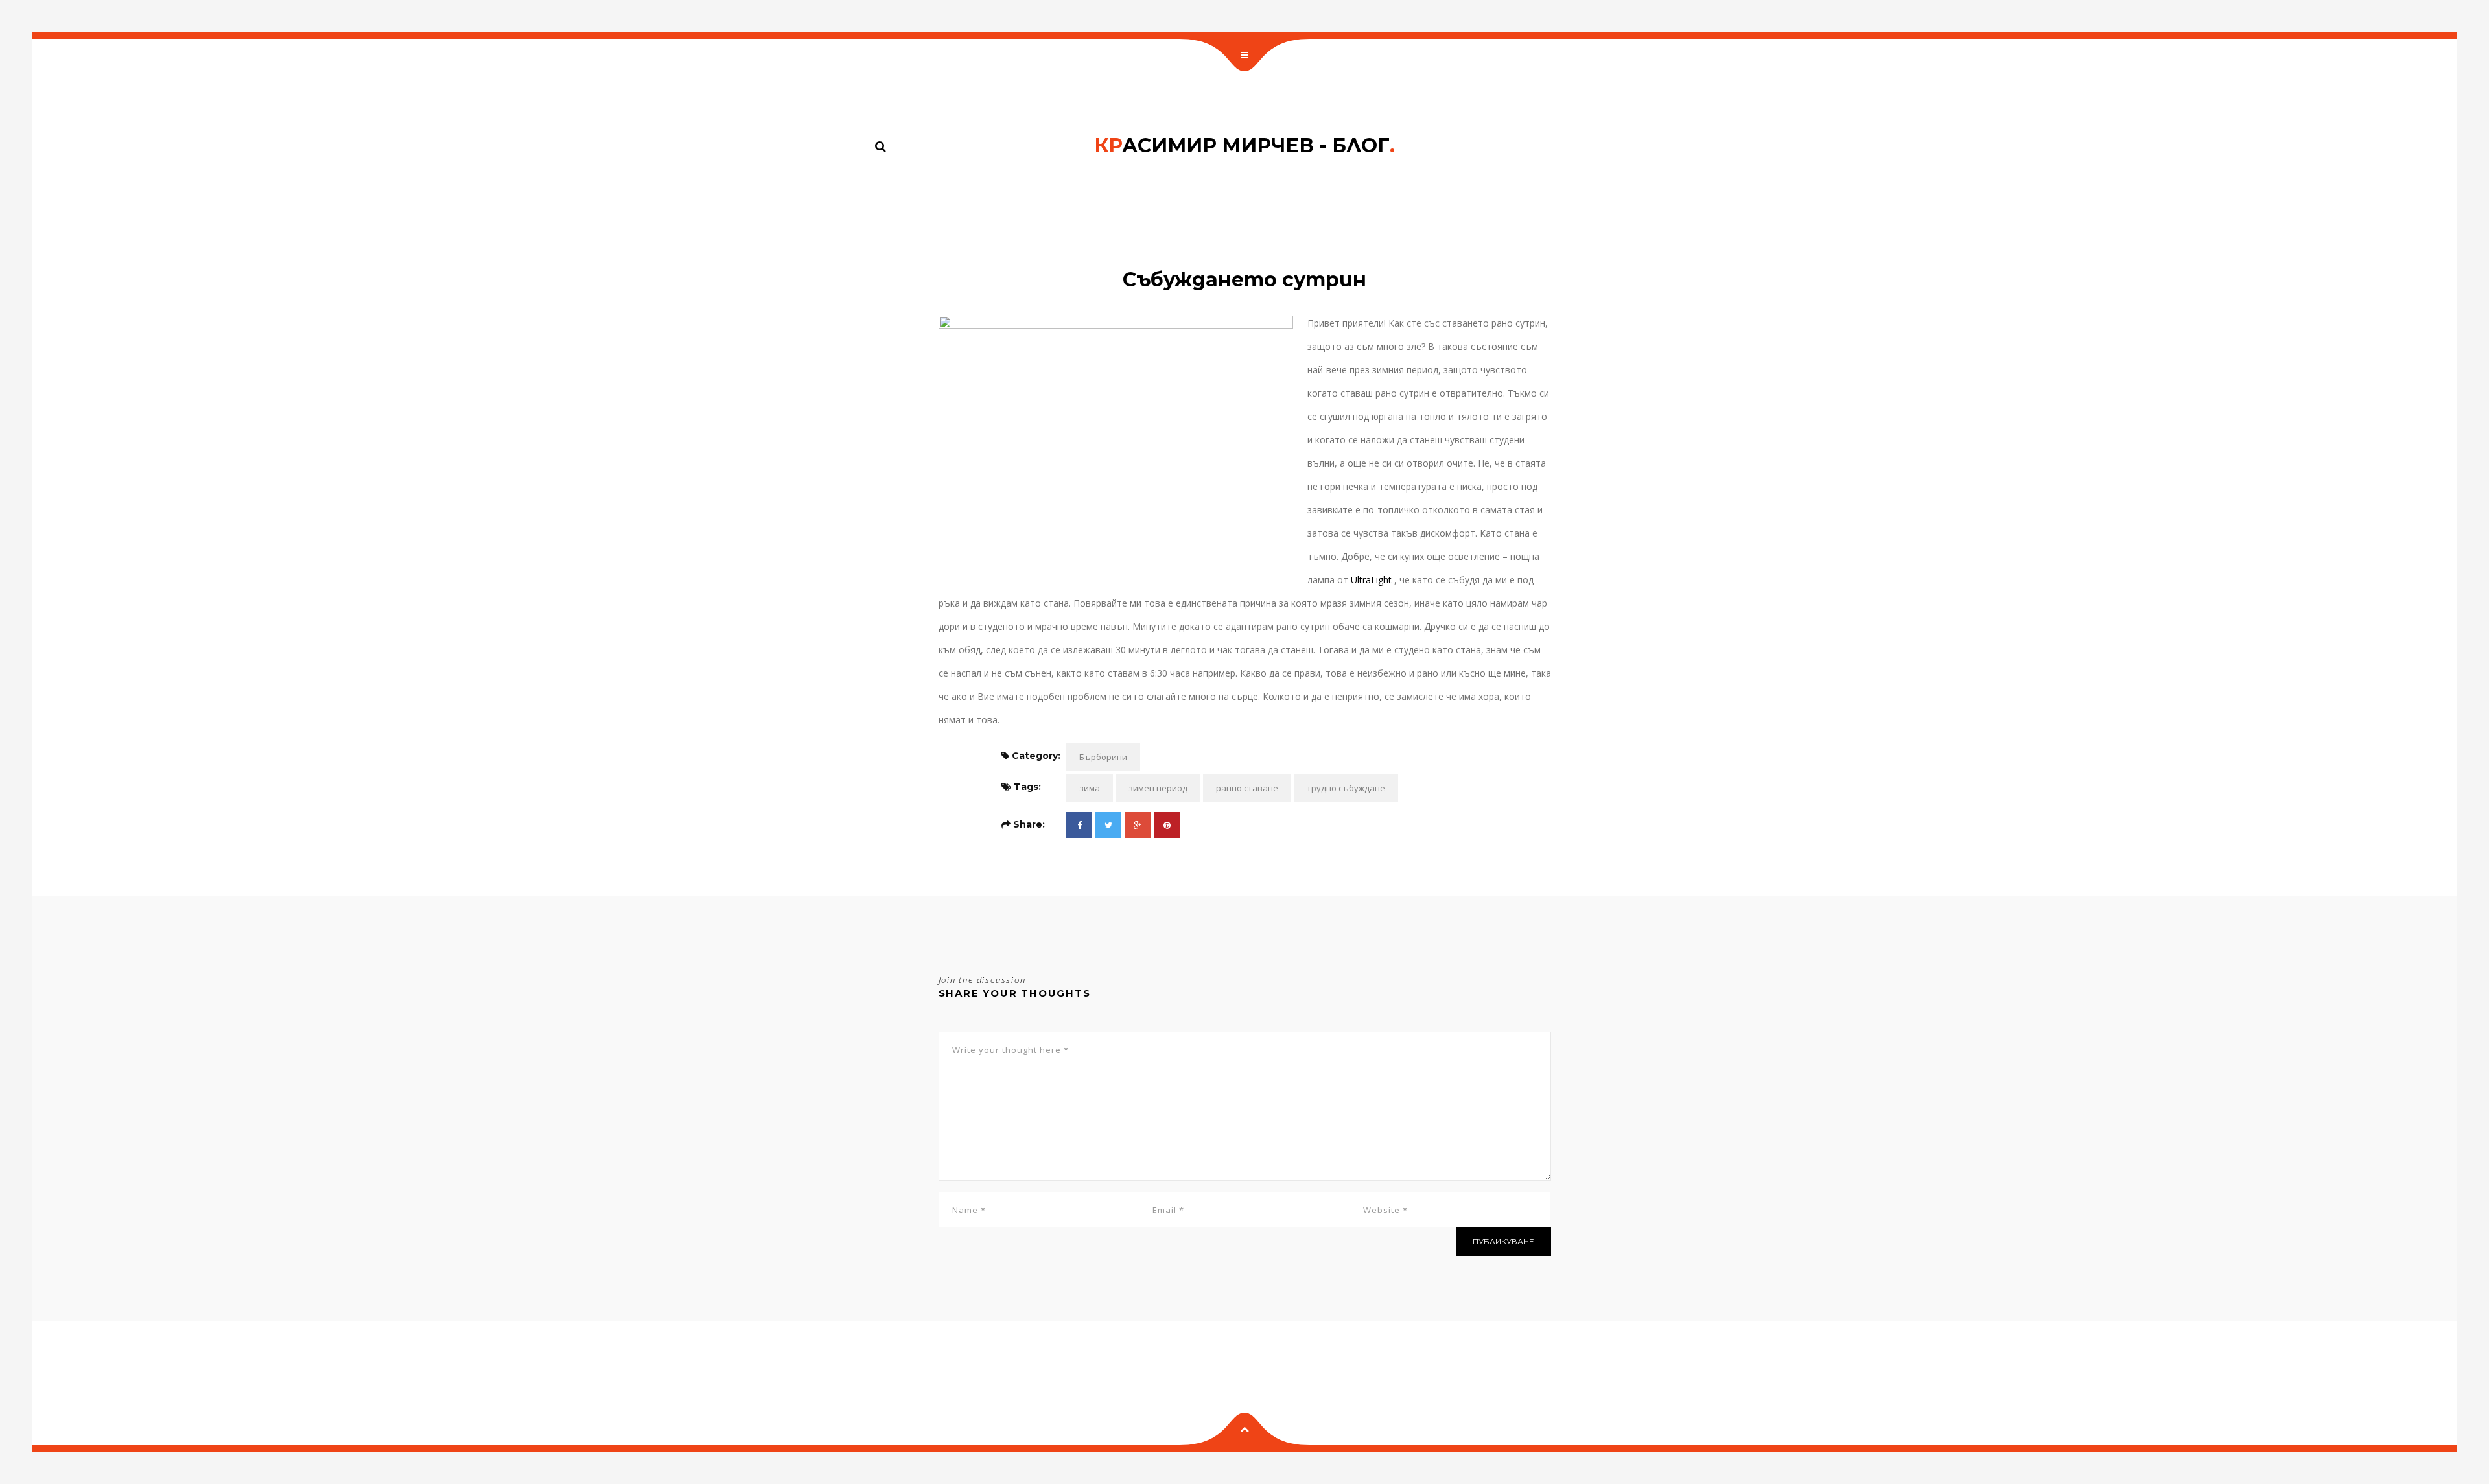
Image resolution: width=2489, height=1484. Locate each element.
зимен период (1158, 788)
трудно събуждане (1346, 788)
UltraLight (1371, 580)
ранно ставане (1247, 788)
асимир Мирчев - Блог (1244, 145)
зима (1090, 788)
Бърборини (1103, 757)
